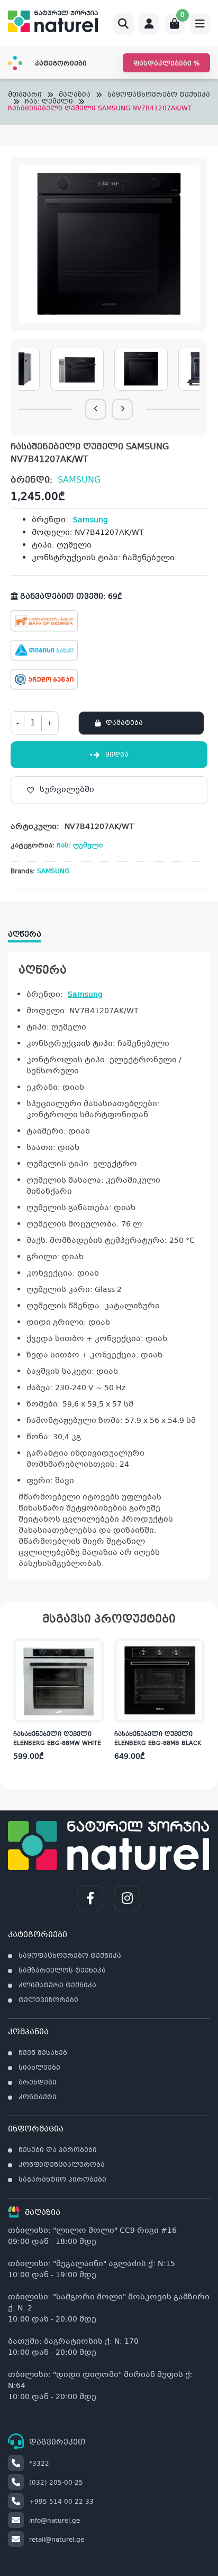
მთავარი (25, 95)
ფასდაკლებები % (166, 64)
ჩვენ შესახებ (43, 2053)
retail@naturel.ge (57, 2540)
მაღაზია (75, 95)
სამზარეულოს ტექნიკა (62, 1971)
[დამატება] (96, 1649)
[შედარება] (95, 1691)
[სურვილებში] (95, 1670)
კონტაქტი (38, 2098)
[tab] (30, 931)
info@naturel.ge (54, 2521)
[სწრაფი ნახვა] (95, 1712)
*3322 (39, 2464)
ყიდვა (117, 755)
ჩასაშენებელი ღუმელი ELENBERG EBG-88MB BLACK (57, 1739)
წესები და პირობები (58, 2150)
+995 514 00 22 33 (61, 2502)
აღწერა (25, 935)
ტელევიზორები (48, 2001)
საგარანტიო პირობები (62, 2180)
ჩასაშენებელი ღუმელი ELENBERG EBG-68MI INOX (154, 1739)
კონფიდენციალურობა (62, 2165)
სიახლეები (39, 2068)
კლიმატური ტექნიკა (57, 1986)
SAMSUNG (79, 480)
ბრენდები (38, 2083)
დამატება (124, 723)
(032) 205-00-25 (56, 2483)
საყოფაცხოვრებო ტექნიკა (159, 95)
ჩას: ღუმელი (49, 102)
